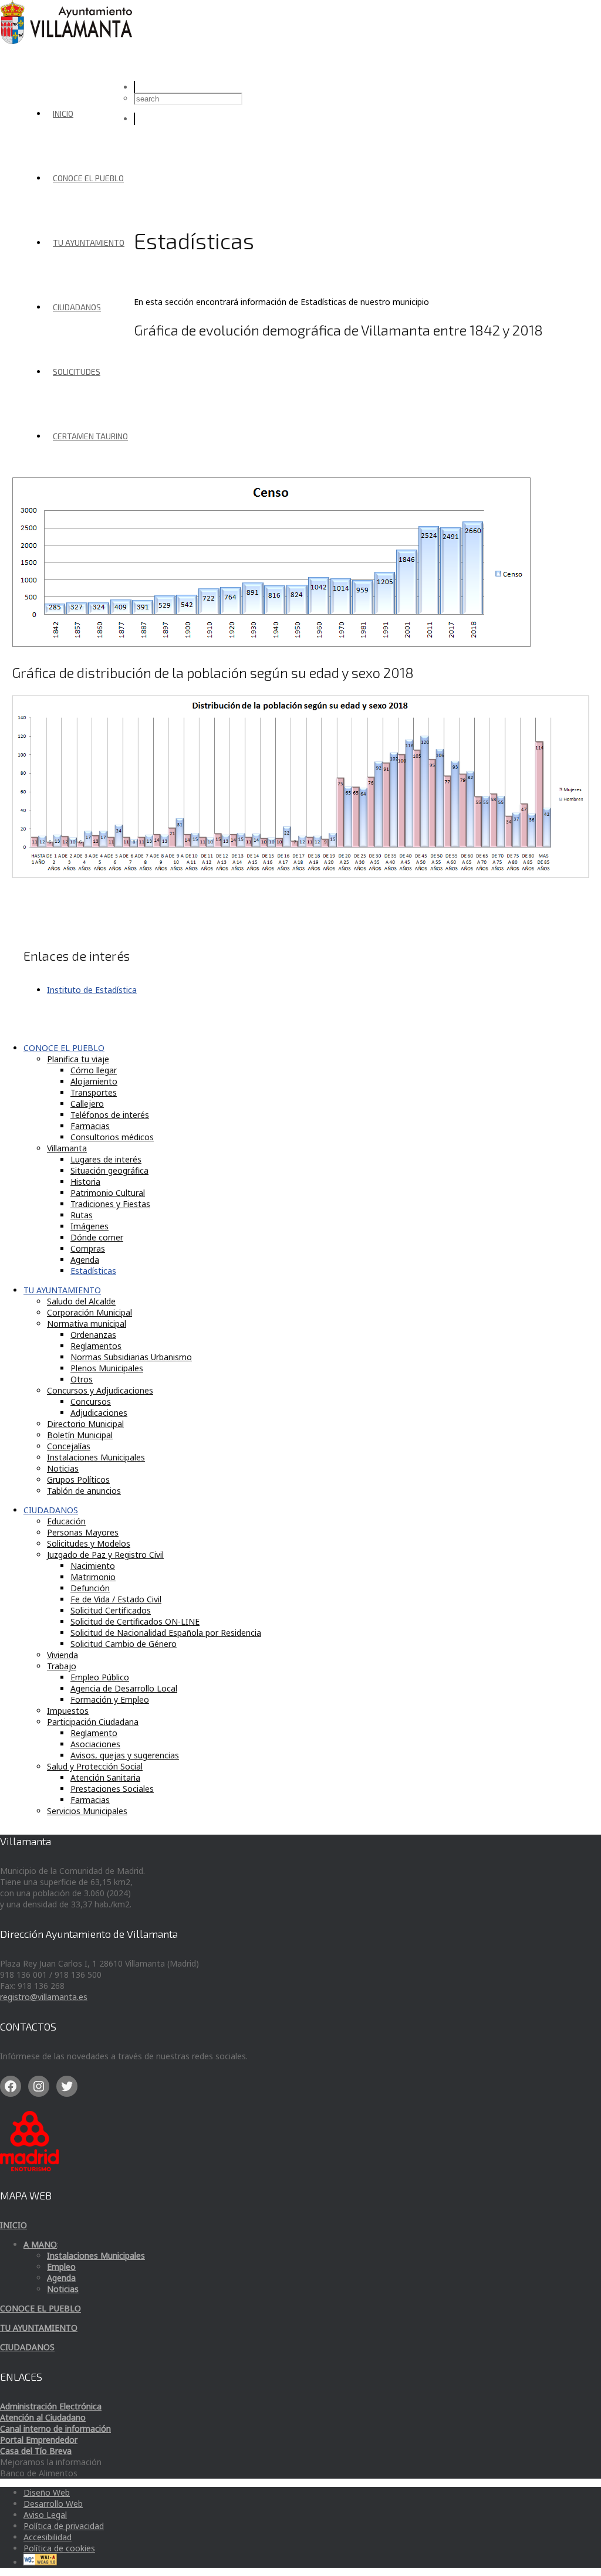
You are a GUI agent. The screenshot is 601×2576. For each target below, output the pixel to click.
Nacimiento (93, 1566)
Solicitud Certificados (111, 1610)
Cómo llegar (94, 1070)
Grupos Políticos (78, 1479)
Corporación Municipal (90, 1312)
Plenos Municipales (107, 1368)
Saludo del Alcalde (81, 1301)
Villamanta (67, 1148)
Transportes (94, 1092)
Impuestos (68, 1711)
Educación (66, 1521)
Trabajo (62, 1666)
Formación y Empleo (110, 1699)
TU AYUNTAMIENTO (89, 243)
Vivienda (63, 1655)
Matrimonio (93, 1577)
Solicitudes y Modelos (89, 1543)
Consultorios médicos (112, 1137)
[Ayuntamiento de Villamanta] (68, 41)
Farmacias (90, 1126)
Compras (88, 1248)
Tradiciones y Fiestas (110, 1204)
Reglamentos (96, 1346)
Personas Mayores (83, 1532)
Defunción (90, 1588)
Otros (82, 1379)
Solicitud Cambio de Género (124, 1644)
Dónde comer (97, 1237)
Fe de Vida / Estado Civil (116, 1599)
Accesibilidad (48, 2537)
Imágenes (90, 1226)
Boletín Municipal (80, 1435)
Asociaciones (95, 1744)
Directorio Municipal (85, 1424)
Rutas (82, 1215)
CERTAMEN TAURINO (90, 436)
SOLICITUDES (77, 372)
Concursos (91, 1401)
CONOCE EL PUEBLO (88, 178)
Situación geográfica (109, 1170)
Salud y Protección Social (95, 1766)
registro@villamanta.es (44, 1997)
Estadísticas (93, 1271)
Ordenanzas (93, 1335)
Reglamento (94, 1733)
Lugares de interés (106, 1159)
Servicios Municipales (87, 1811)
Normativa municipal (87, 1323)
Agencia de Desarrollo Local (124, 1688)
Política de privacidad (64, 2526)
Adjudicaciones (99, 1413)
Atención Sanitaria (105, 1777)
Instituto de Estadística (92, 990)
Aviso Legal (45, 2515)
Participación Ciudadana (93, 1722)
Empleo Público (100, 1677)
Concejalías (69, 1446)
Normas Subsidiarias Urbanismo (131, 1357)
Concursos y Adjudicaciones (100, 1390)
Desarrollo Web (53, 2504)
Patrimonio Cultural (108, 1193)
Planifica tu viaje (78, 1059)
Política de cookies (59, 2548)
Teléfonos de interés (110, 1115)
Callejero (87, 1104)
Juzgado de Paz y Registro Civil (105, 1555)
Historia (85, 1182)
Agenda (85, 1260)
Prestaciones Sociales (112, 1789)
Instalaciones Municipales (96, 1457)
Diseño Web (47, 2492)
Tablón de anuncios (84, 1491)
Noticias (63, 1468)
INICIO (63, 113)
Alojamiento (94, 1081)
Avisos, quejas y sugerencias (125, 1755)
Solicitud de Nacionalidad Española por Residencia (166, 1633)
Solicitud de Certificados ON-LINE (135, 1621)
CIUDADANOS (77, 307)
